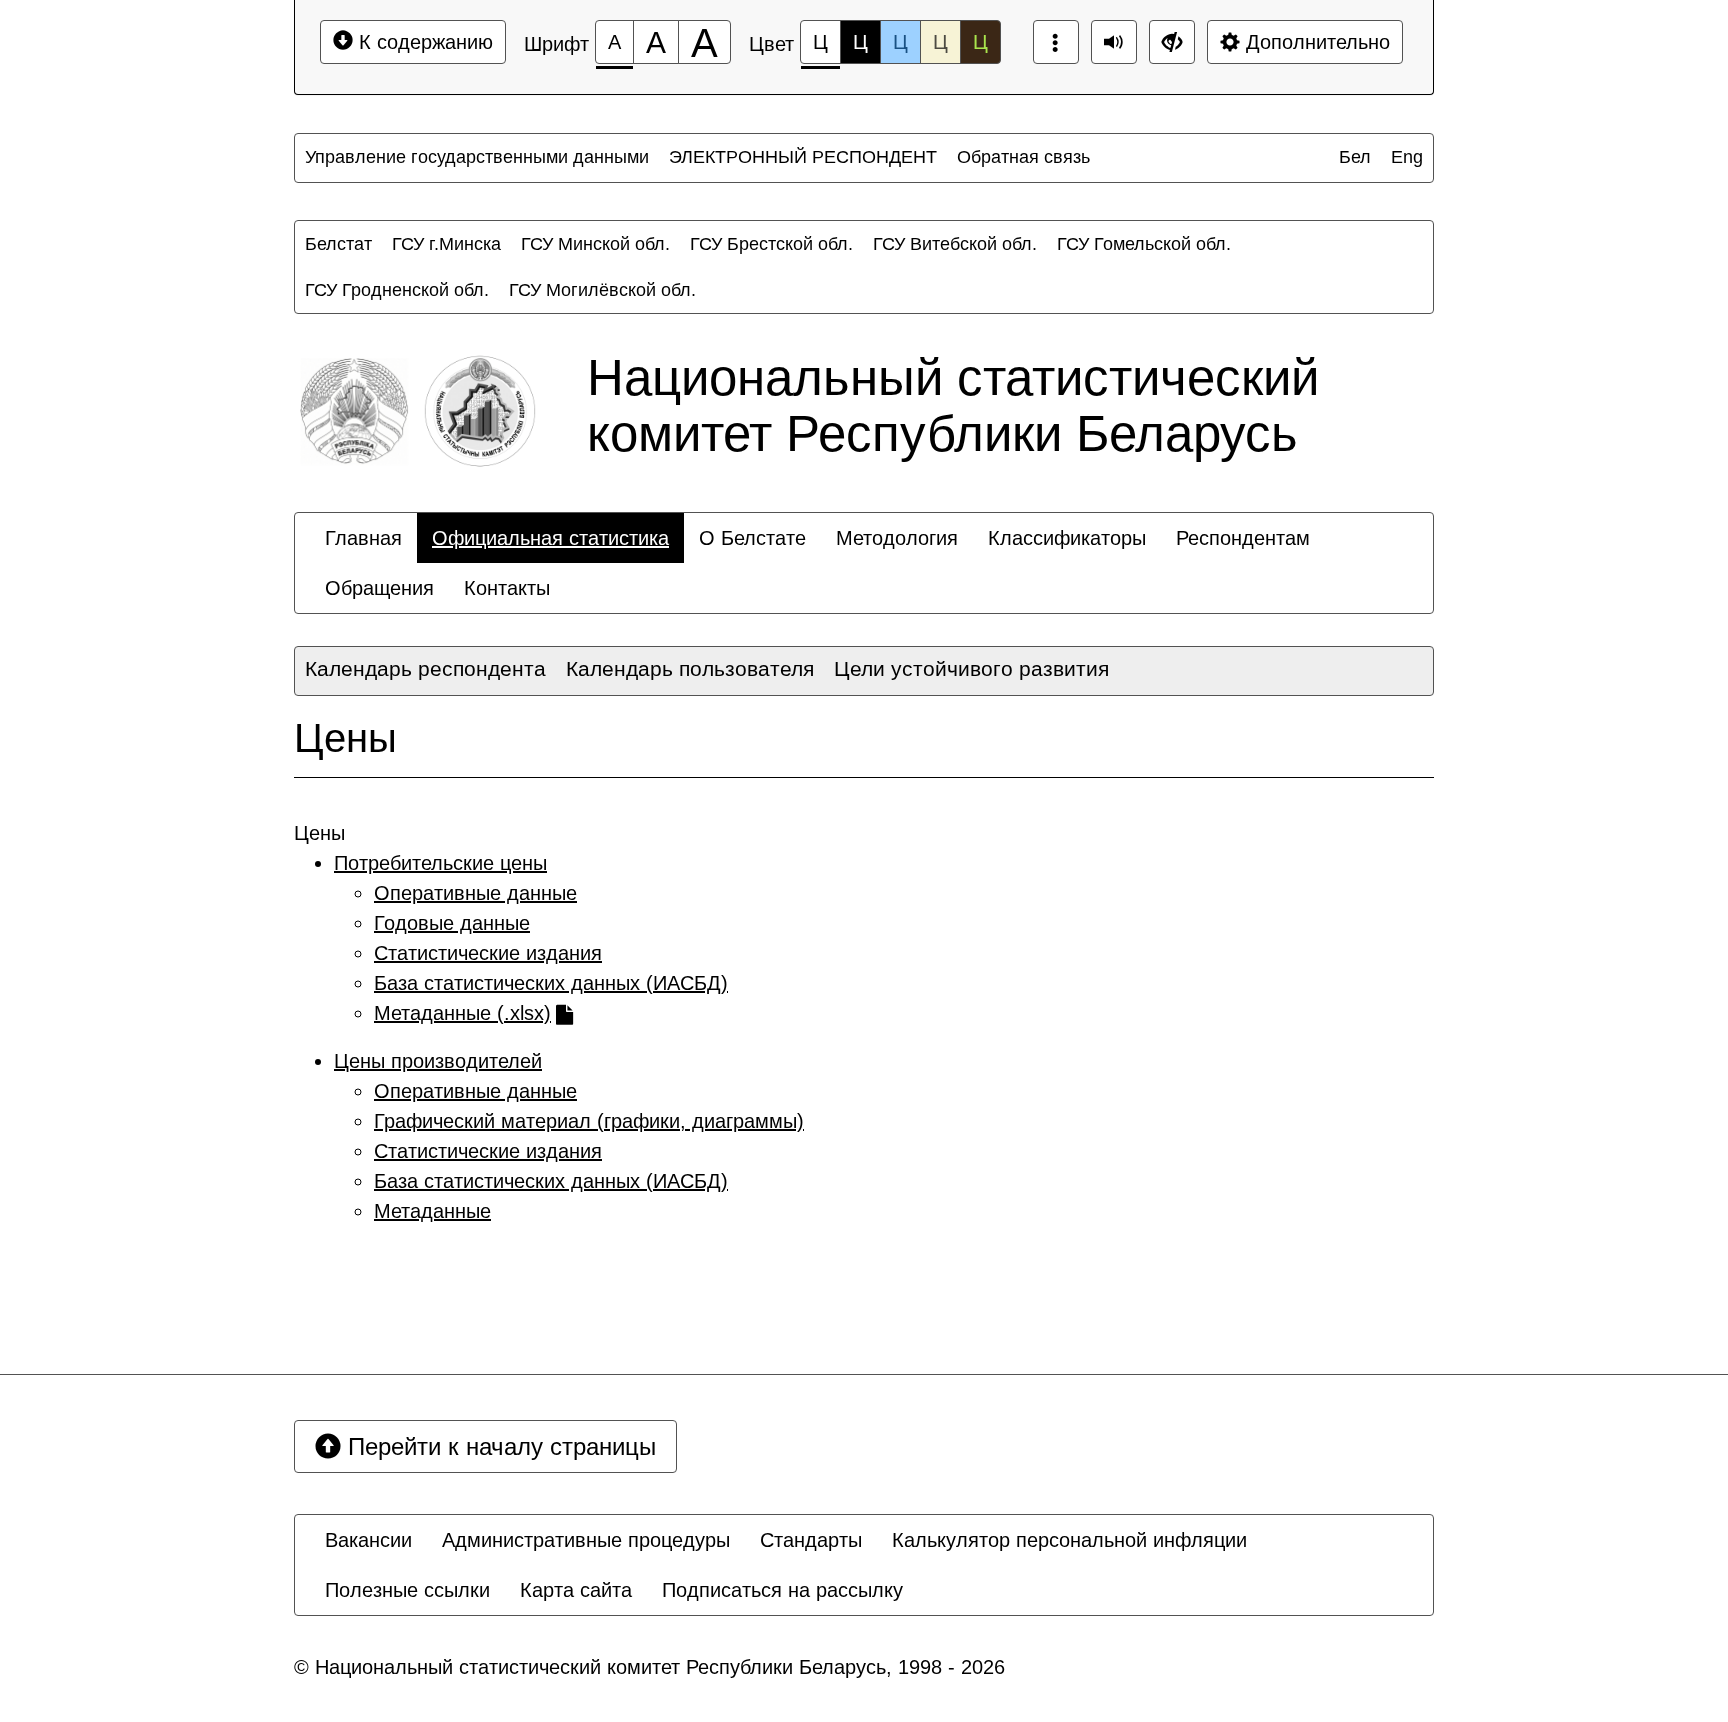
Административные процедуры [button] (586, 1540)
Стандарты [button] (811, 1540)
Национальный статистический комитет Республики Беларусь (953, 405)
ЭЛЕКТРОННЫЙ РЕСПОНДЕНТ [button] (803, 157)
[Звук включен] (1114, 42)
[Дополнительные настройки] (1172, 42)
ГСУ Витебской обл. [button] (955, 244)
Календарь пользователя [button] (690, 668)
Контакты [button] (507, 588)
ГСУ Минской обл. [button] (595, 244)
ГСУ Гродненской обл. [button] (397, 290)
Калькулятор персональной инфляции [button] (1069, 1540)
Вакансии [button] (368, 1540)
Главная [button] (363, 538)
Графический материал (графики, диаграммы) (589, 1121)
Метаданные (432, 1211)
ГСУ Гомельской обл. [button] (1144, 244)
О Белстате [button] (752, 538)
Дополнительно (1315, 42)
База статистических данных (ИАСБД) (551, 983)
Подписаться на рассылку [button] (782, 1590)
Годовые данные (452, 923)
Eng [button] (1407, 157)
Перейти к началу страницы (498, 1446)
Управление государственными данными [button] (477, 157)
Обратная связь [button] (1023, 157)
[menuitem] (477, 157)
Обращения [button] (379, 588)
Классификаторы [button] (1067, 538)
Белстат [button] (338, 244)
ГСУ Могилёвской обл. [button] (602, 290)
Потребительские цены (440, 863)
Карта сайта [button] (576, 1590)
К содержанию (423, 42)
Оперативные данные (475, 893)
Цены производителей (438, 1061)
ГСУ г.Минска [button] (446, 244)
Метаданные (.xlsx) (462, 1013)
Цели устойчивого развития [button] (971, 668)
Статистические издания (488, 953)
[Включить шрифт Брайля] (1056, 42)
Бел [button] (1355, 157)
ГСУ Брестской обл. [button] (771, 244)
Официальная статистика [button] (550, 538)
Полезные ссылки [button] (407, 1590)
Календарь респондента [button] (425, 668)
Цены (345, 738)
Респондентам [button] (1243, 538)
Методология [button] (897, 538)
